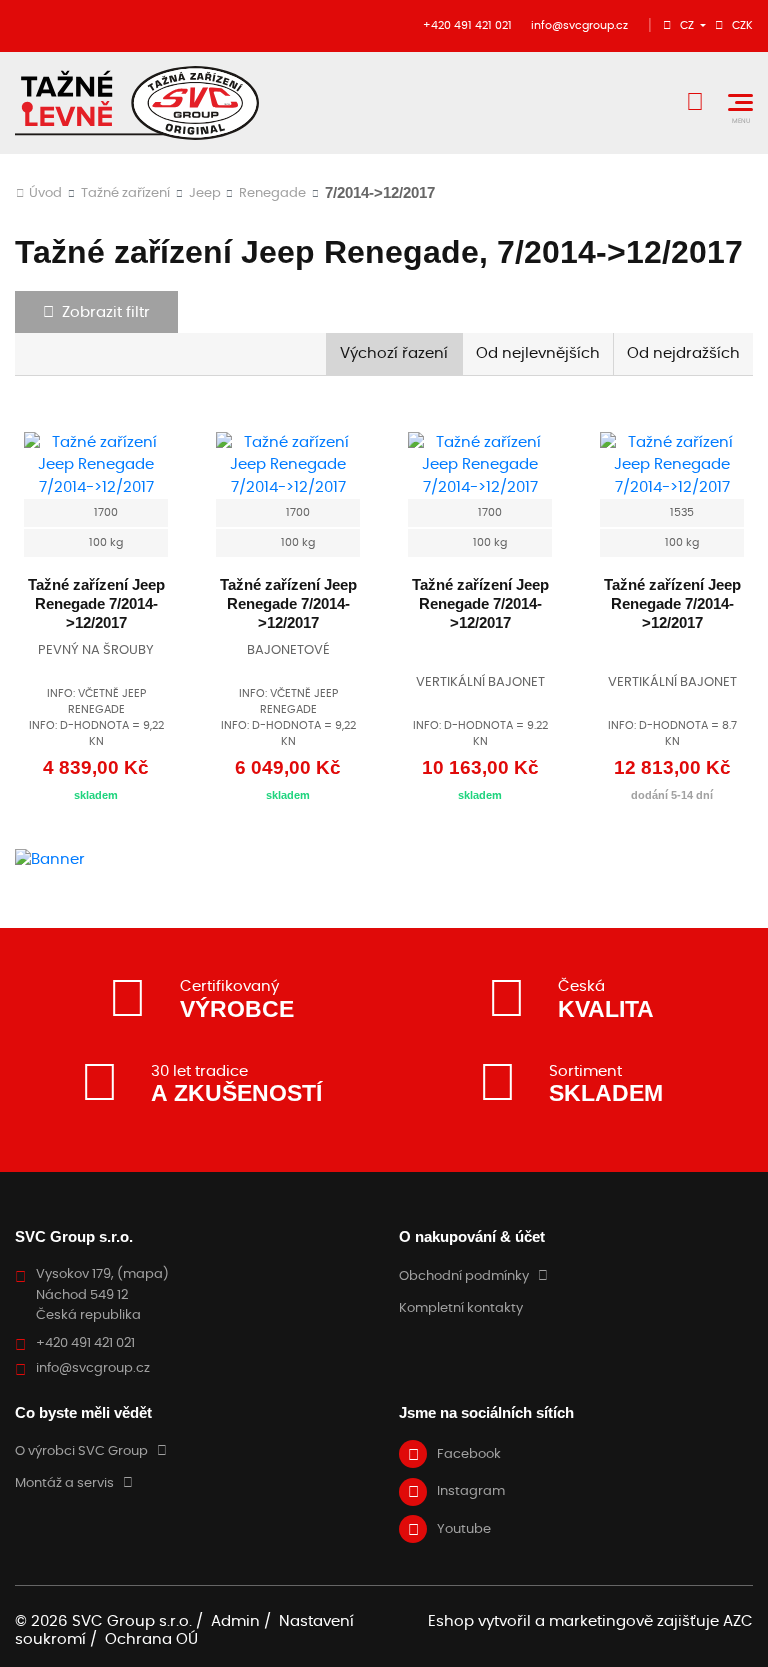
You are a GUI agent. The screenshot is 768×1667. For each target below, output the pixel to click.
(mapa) (143, 1274)
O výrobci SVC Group (81, 1451)
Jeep (205, 193)
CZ (688, 25)
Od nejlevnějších (538, 353)
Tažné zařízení (125, 193)
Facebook (469, 1454)
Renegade (272, 193)
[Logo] (137, 103)
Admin (235, 1621)
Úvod (45, 193)
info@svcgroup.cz (579, 25)
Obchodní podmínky (464, 1276)
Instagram (471, 1491)
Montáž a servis (64, 1483)
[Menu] (740, 102)
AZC (738, 1621)
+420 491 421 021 (467, 25)
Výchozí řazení (394, 353)
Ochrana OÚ (151, 1639)
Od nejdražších (683, 353)
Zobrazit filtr (106, 312)
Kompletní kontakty (461, 1308)
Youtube (464, 1529)
